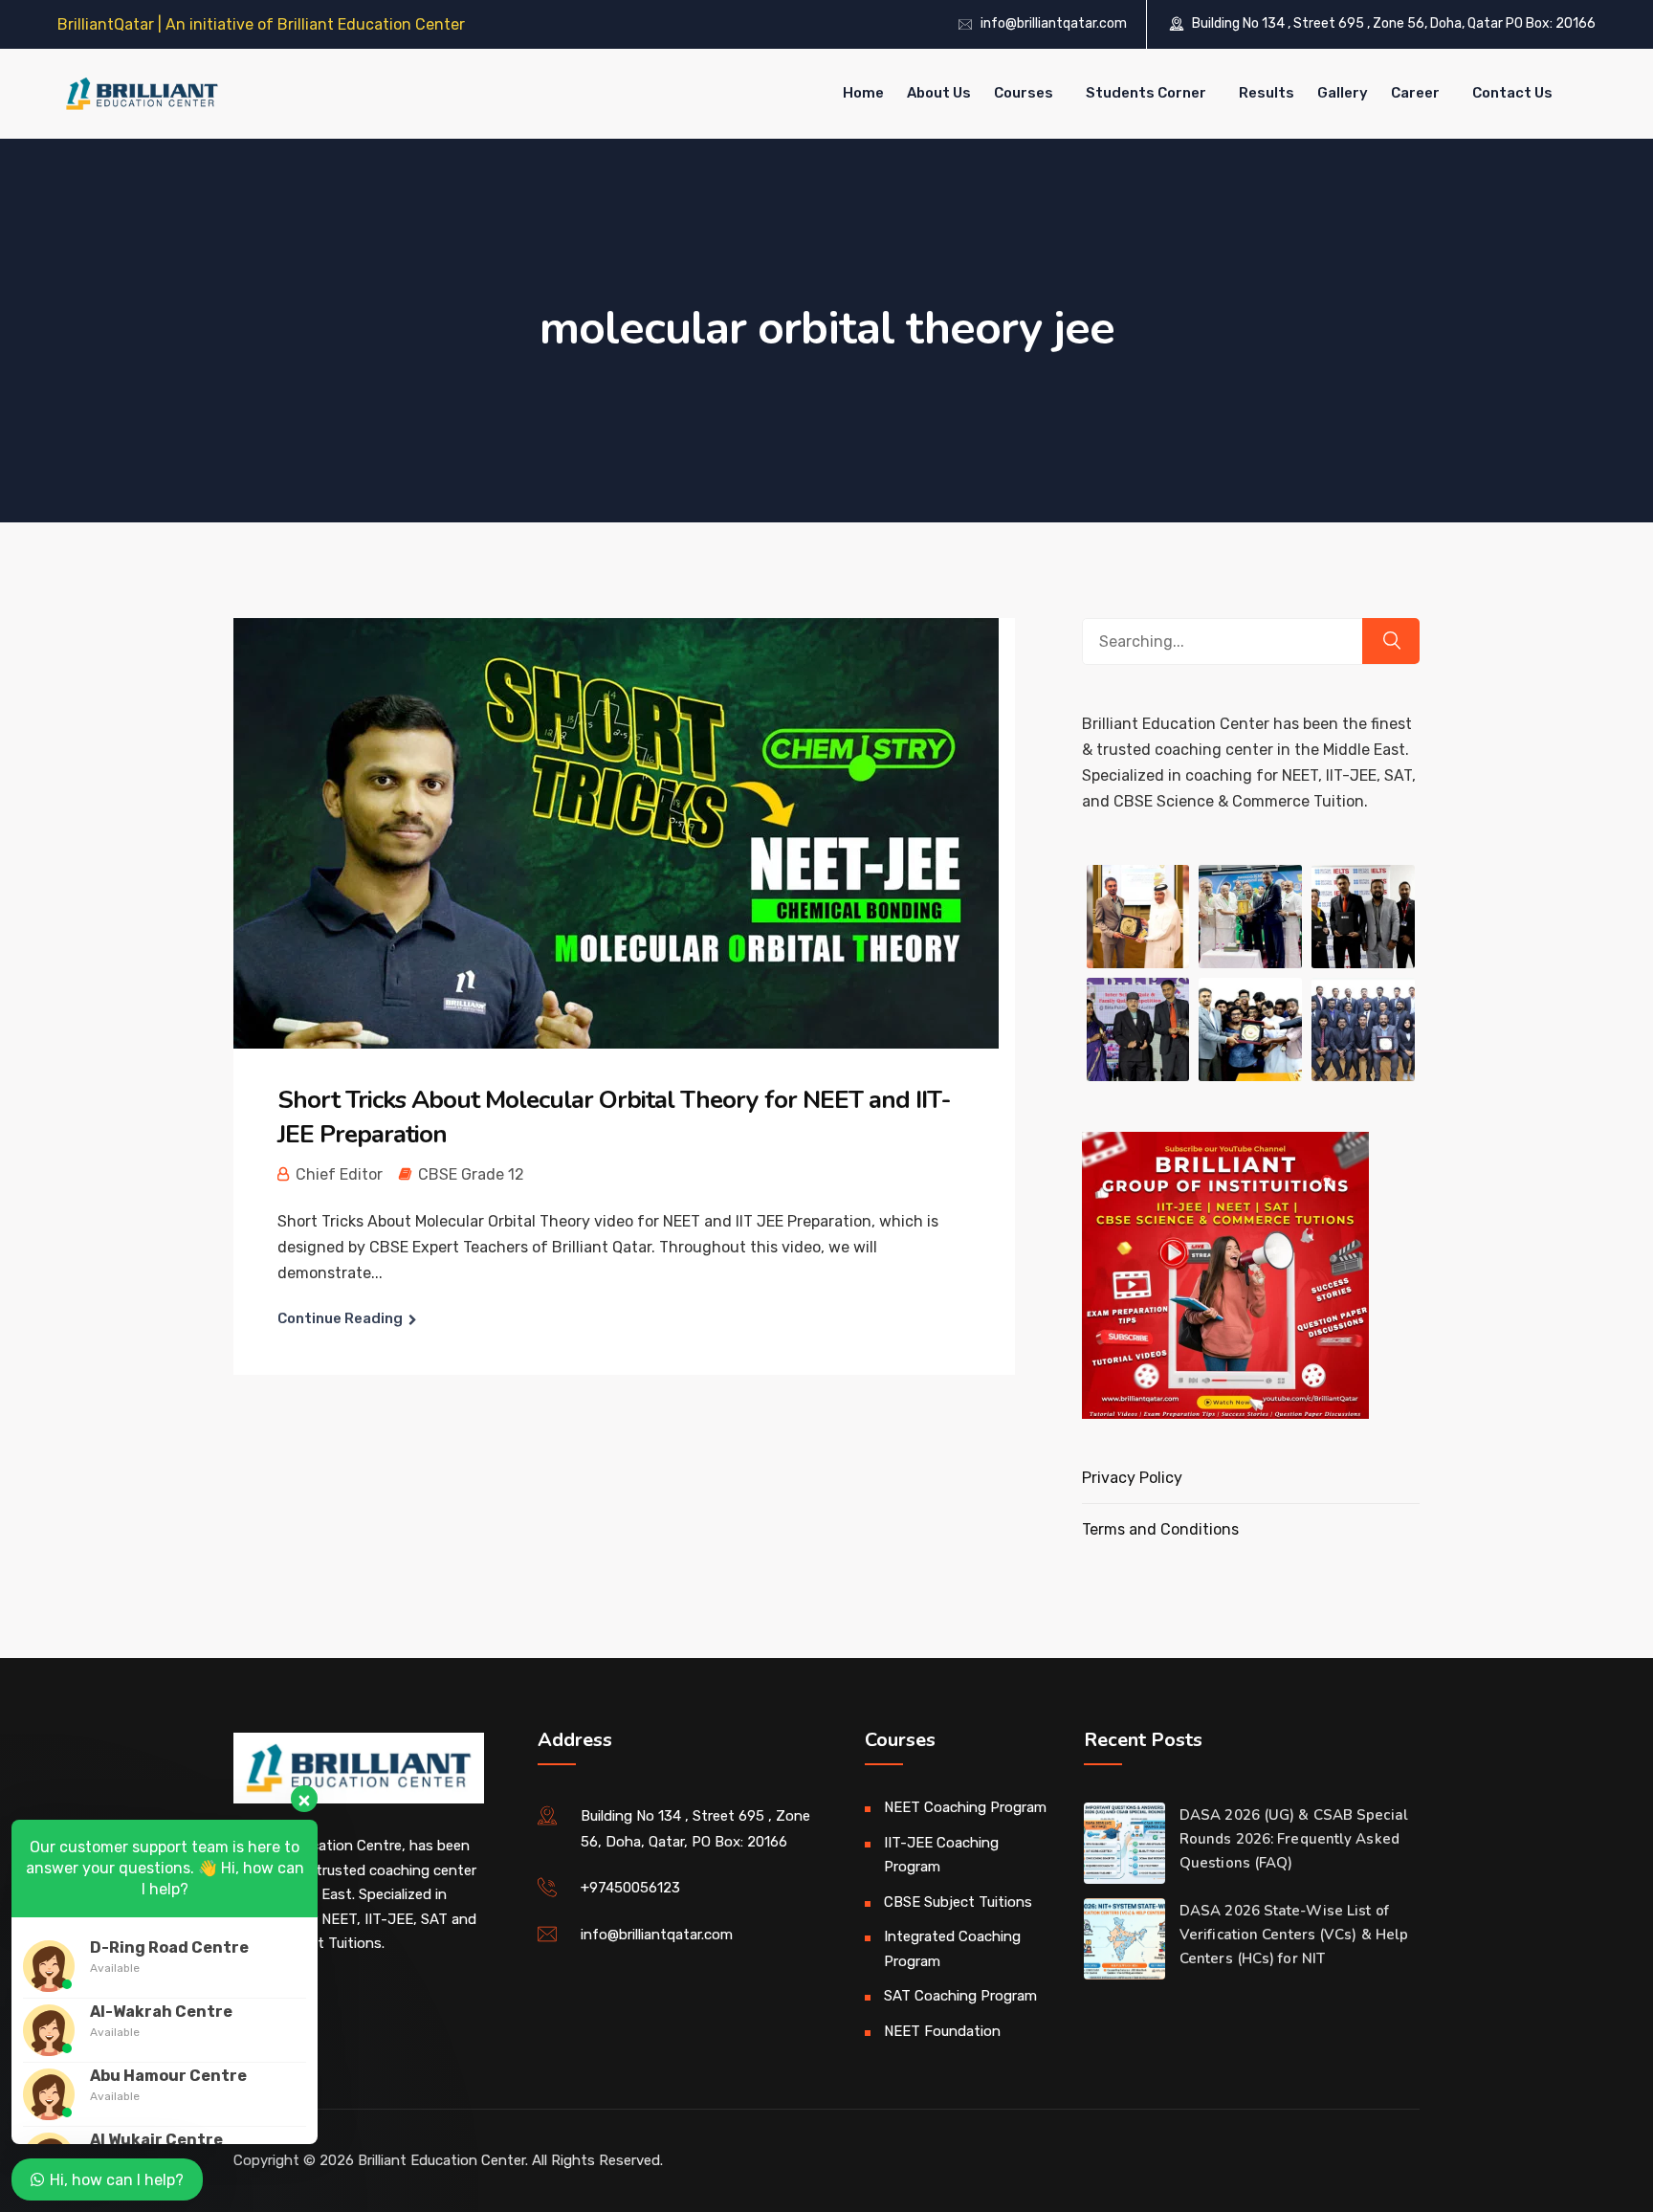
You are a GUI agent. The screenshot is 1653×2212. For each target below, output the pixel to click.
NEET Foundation (942, 2031)
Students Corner (1146, 93)
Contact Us (1512, 93)
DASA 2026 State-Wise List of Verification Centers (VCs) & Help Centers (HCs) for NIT (1294, 1935)
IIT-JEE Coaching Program (941, 1855)
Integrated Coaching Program (952, 1949)
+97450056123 (630, 1888)
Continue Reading (340, 1318)
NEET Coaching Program (965, 1807)
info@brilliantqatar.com (1054, 23)
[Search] (1391, 641)
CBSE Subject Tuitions (958, 1902)
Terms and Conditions (1160, 1529)
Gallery (1343, 93)
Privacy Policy (1132, 1478)
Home (863, 93)
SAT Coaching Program (960, 1996)
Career (1415, 93)
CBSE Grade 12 (471, 1174)
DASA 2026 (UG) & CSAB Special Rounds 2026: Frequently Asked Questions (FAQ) (1294, 1839)
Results (1267, 93)
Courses (1024, 93)
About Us (939, 93)
